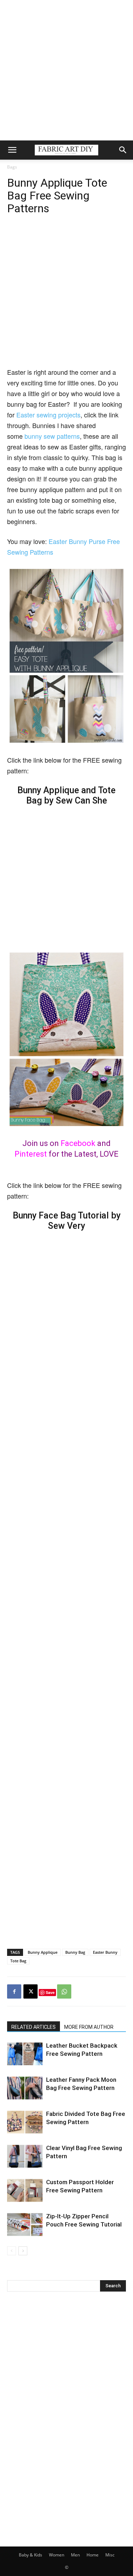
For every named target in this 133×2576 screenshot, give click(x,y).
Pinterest (31, 1154)
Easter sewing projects (48, 415)
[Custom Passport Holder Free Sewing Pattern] (25, 2190)
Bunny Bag (75, 1952)
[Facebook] (14, 1991)
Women (57, 2555)
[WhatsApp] (64, 1991)
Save (50, 1992)
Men (75, 2555)
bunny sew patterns (52, 436)
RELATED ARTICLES (34, 2027)
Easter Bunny (105, 1952)
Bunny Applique (43, 1952)
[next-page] (23, 2251)
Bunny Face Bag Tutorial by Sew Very (67, 1221)
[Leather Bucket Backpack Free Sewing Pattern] (25, 2054)
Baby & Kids (31, 2555)
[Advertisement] (66, 70)
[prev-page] (12, 2251)
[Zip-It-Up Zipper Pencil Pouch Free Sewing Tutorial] (25, 2225)
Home (93, 2555)
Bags (12, 167)
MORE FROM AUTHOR (89, 2027)
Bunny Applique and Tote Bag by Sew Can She (66, 795)
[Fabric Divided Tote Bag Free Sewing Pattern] (25, 2122)
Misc (110, 2555)
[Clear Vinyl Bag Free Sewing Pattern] (25, 2156)
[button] (12, 150)
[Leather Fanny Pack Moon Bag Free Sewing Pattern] (25, 2088)
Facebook (78, 1143)
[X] (31, 1991)
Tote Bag (18, 1961)
